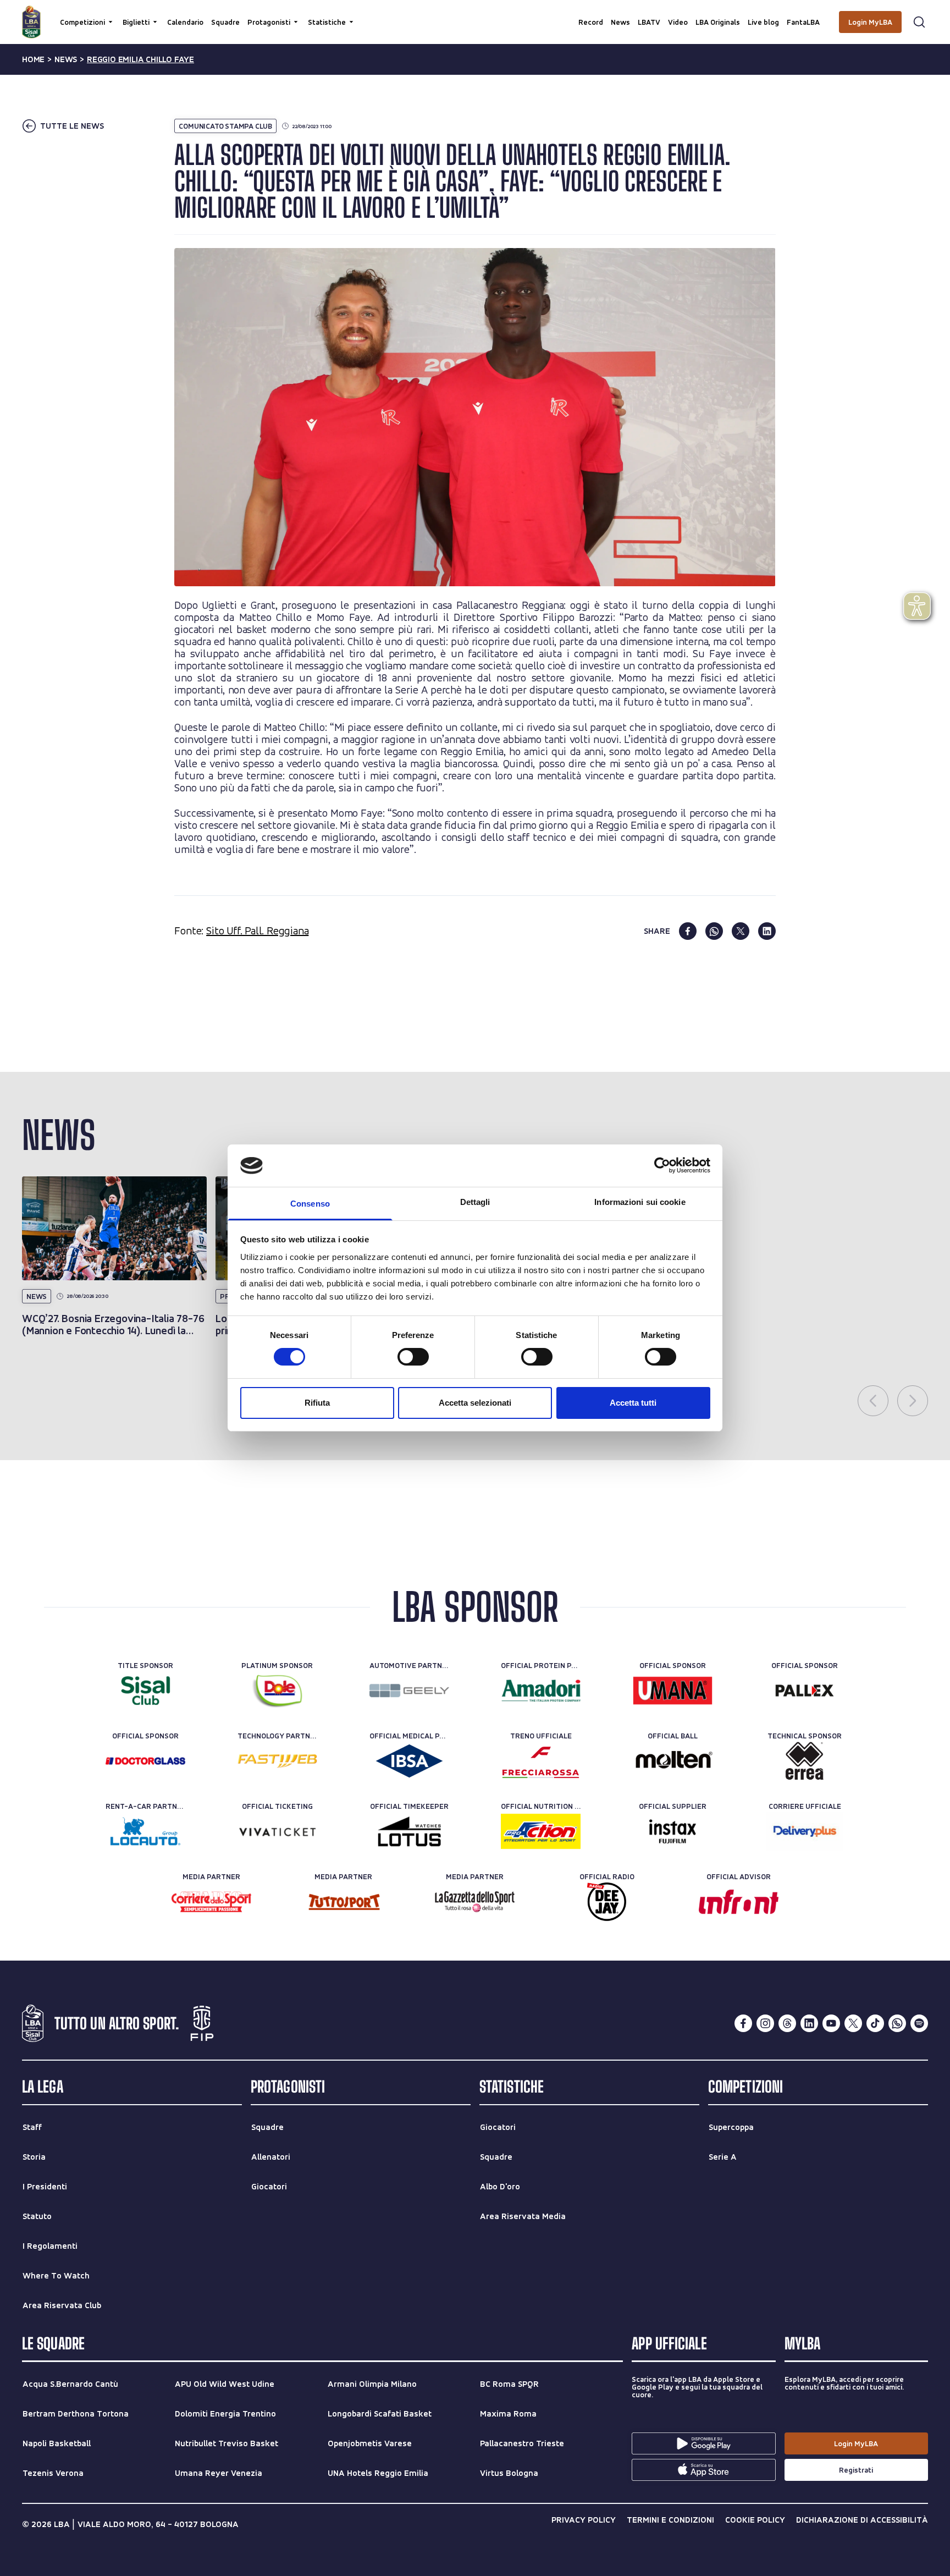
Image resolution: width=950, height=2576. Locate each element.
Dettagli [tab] (475, 1202)
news (66, 59)
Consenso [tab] (310, 1204)
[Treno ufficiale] (541, 1761)
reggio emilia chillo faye (140, 59)
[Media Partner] (211, 1902)
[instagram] (765, 2023)
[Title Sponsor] (145, 1691)
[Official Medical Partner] (409, 1761)
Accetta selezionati (475, 1403)
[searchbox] (475, 14)
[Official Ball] (673, 1761)
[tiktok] (875, 2023)
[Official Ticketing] (277, 1831)
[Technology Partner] (277, 1761)
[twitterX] (853, 2023)
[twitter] (741, 931)
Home (33, 59)
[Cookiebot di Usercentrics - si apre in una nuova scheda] (662, 1165)
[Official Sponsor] (673, 1691)
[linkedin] (767, 931)
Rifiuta (317, 1403)
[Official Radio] (607, 1902)
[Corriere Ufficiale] (805, 1831)
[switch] (413, 1357)
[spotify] (919, 2023)
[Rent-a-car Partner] (145, 1831)
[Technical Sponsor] (805, 1761)
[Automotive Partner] (409, 1691)
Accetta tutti (633, 1403)
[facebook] (688, 931)
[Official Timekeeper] (409, 1831)
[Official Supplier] (673, 1831)
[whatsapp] (714, 931)
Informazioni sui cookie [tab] (640, 1202)
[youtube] (831, 2023)
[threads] (787, 2023)
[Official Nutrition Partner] (541, 1831)
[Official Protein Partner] (541, 1691)
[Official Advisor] (739, 1902)
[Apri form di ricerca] (919, 22)
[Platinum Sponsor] (277, 1691)
